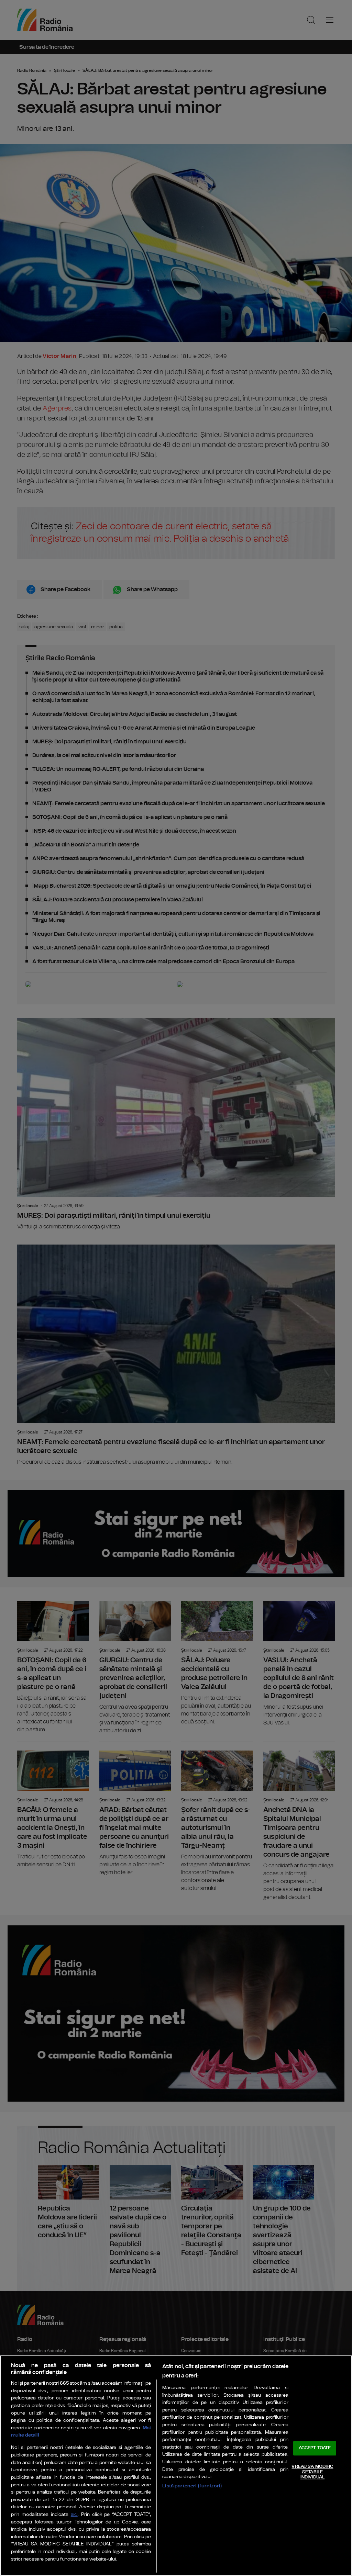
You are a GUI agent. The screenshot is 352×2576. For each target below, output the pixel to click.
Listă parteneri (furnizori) (192, 2486)
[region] (176, 2466)
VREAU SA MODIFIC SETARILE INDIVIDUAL (312, 2472)
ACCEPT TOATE (315, 2448)
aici (74, 2515)
